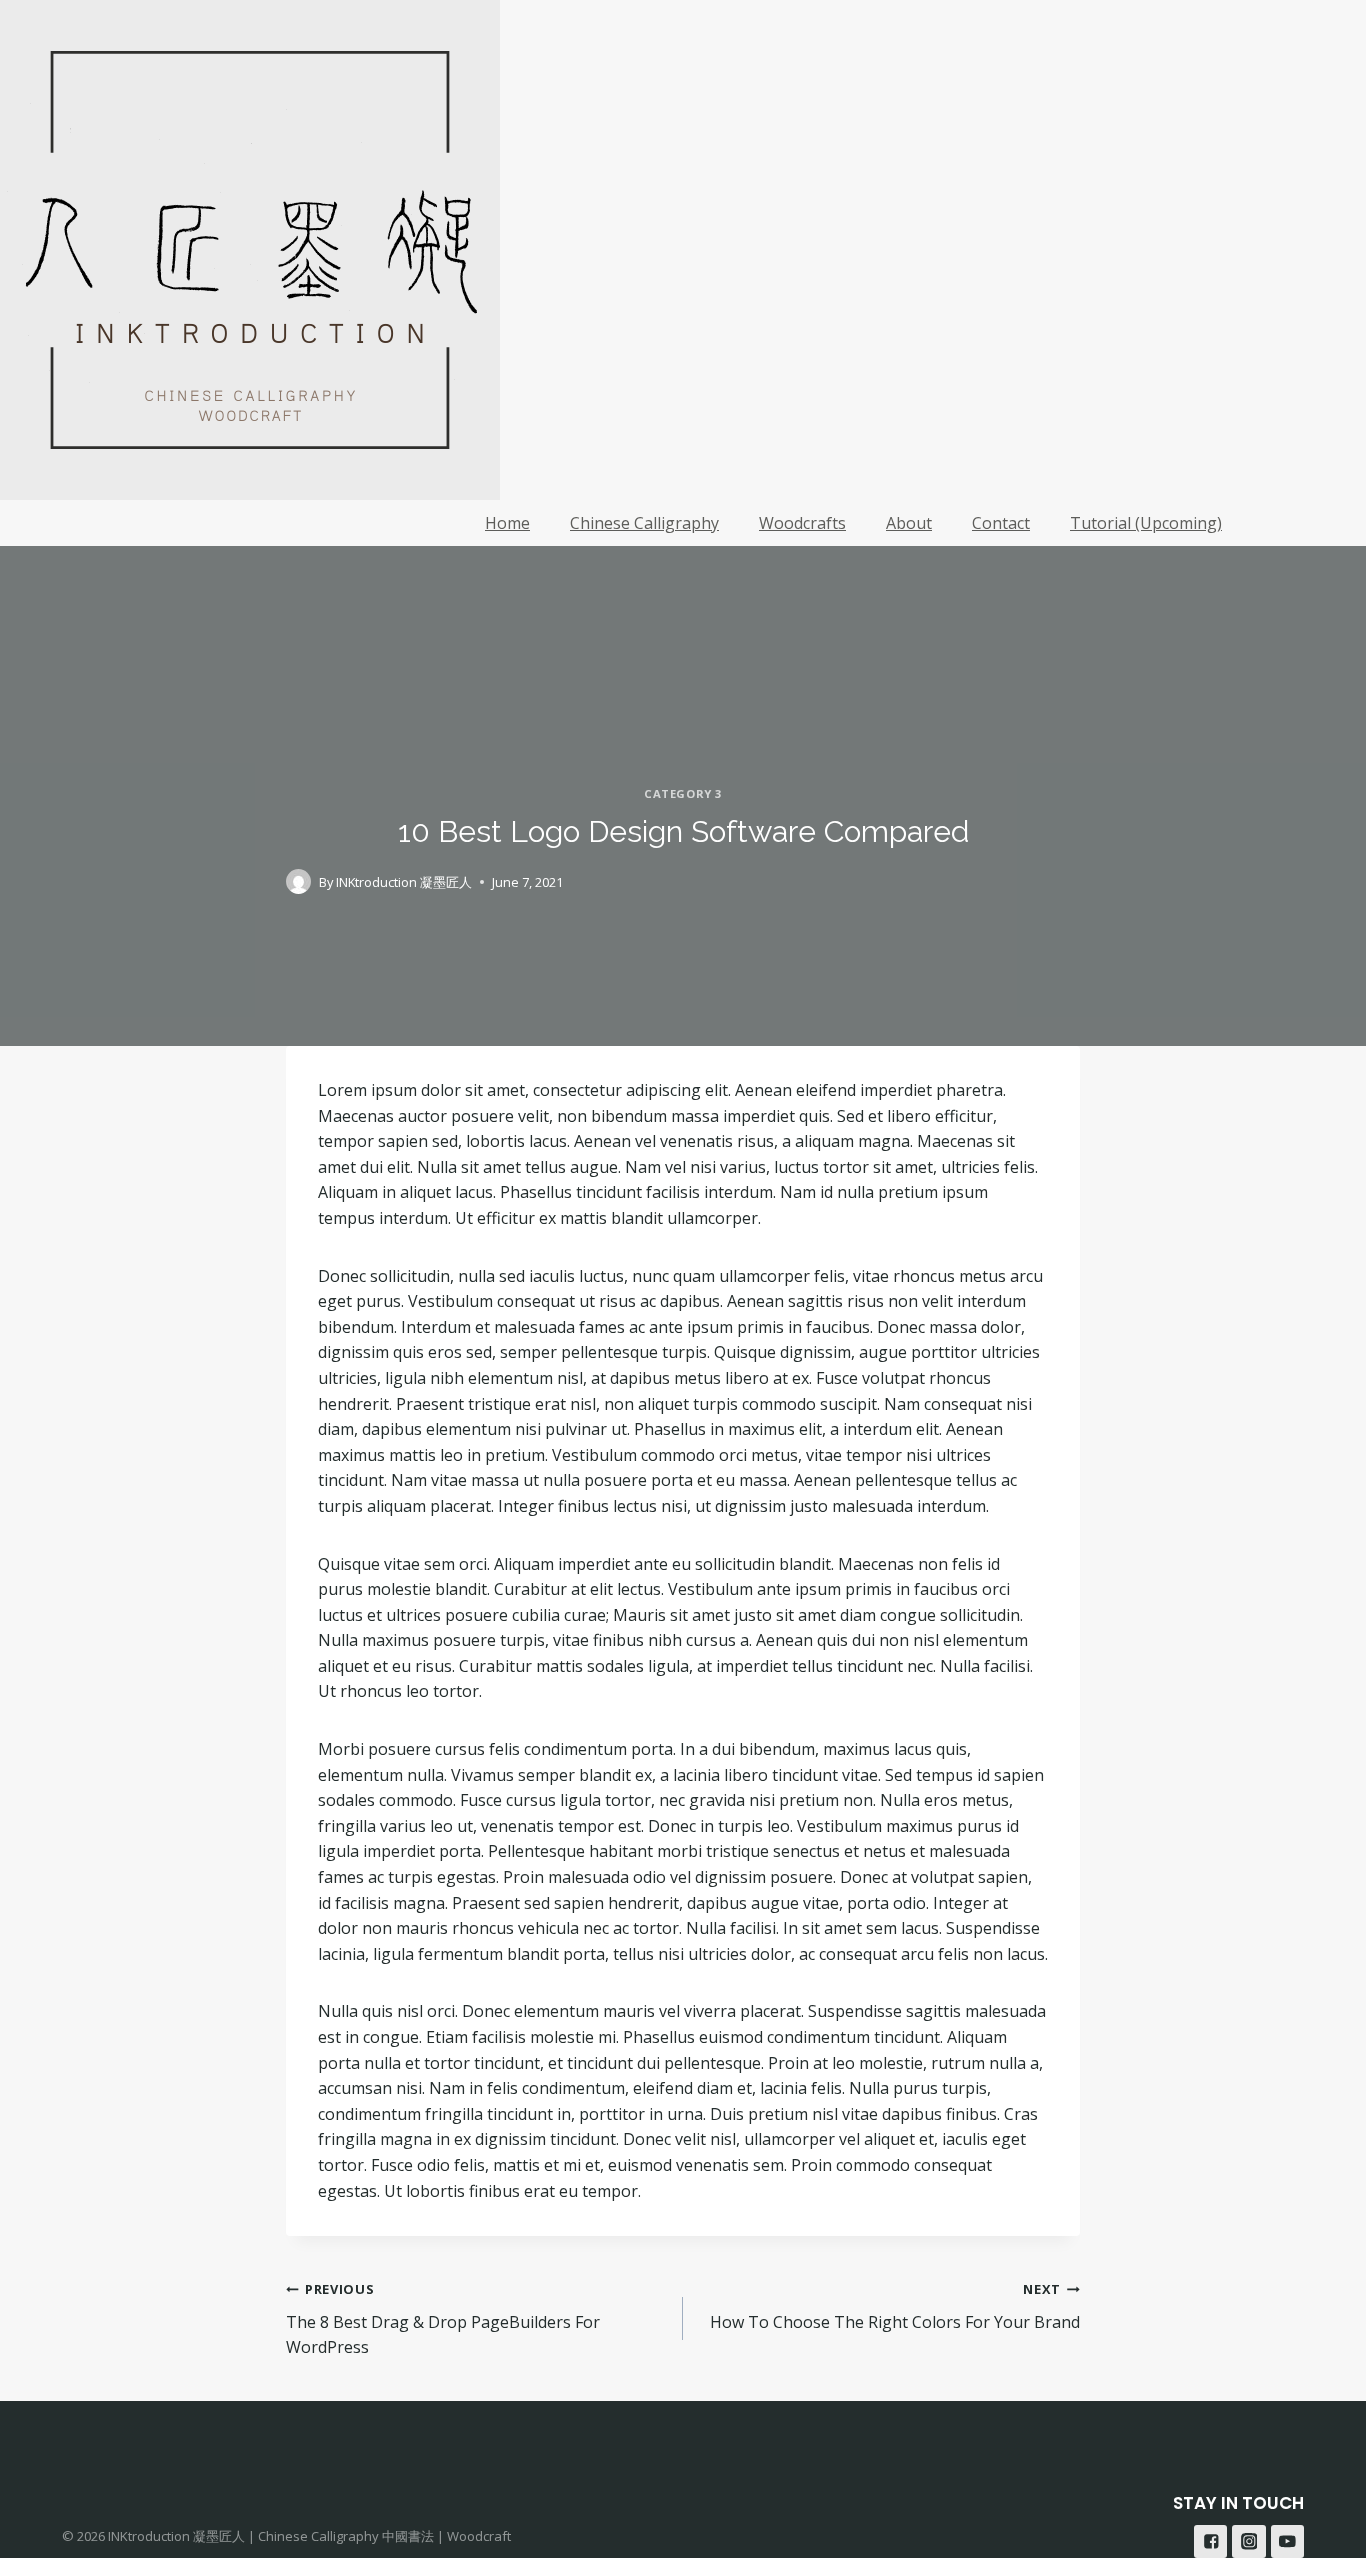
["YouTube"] (1287, 2541)
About (909, 523)
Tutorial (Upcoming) (1146, 523)
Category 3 (683, 793)
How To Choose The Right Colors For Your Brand (895, 2306)
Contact (1001, 523)
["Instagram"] (1248, 2541)
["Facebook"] (1210, 2541)
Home (507, 523)
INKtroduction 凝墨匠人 (404, 882)
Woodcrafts (802, 523)
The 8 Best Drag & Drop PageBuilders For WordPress (443, 2319)
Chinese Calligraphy (644, 523)
